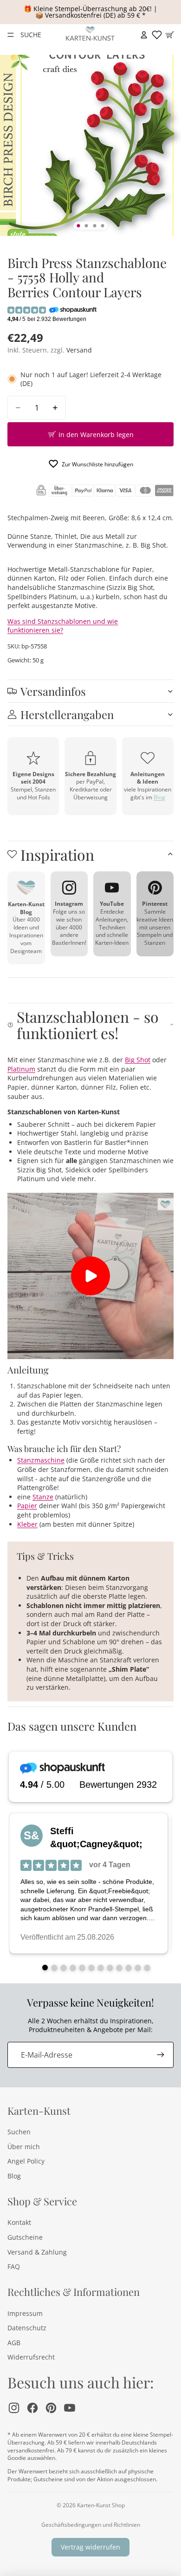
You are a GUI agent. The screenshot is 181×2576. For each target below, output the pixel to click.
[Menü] (11, 35)
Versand (79, 350)
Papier (27, 1506)
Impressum (25, 2313)
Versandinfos (53, 691)
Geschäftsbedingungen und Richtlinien (91, 2525)
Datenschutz (27, 2328)
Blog (159, 797)
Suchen (19, 2132)
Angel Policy (26, 2161)
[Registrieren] (161, 2055)
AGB (14, 2343)
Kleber (27, 1524)
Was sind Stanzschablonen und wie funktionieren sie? (63, 626)
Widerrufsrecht (31, 2357)
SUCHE (31, 35)
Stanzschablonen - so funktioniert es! (88, 1025)
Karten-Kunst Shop (101, 2505)
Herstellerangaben (67, 714)
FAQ (14, 2266)
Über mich (24, 2147)
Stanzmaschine (41, 1460)
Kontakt (19, 2222)
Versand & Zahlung (37, 2252)
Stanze (43, 1497)
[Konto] (144, 35)
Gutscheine (25, 2237)
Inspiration (57, 854)
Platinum (21, 1069)
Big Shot (138, 1060)
